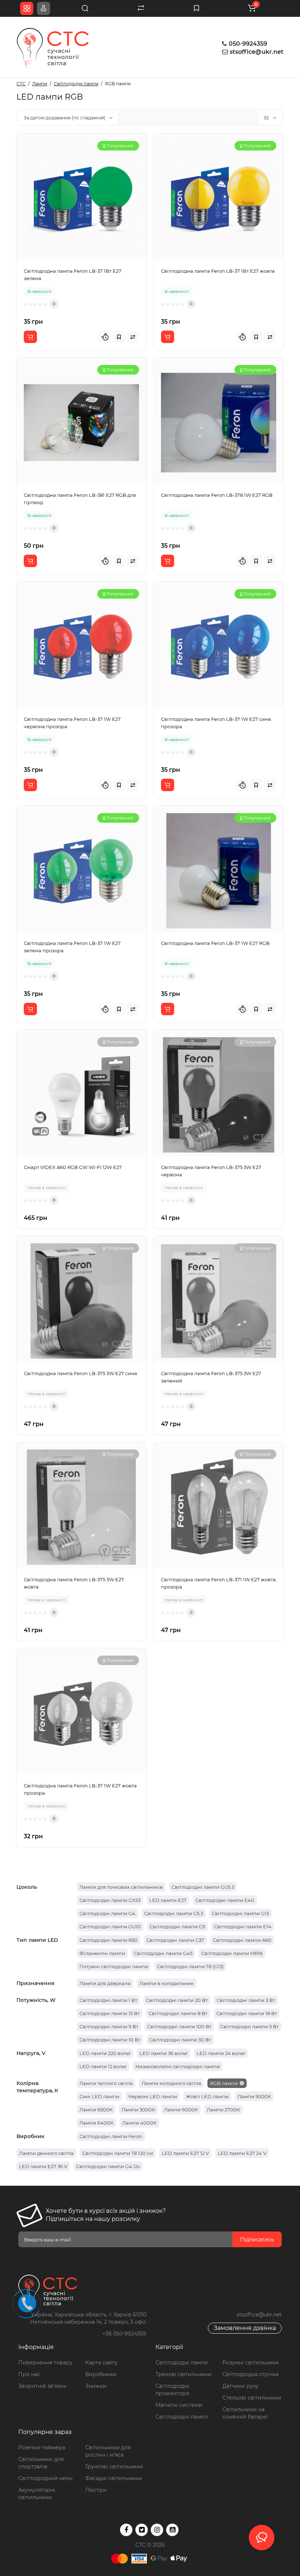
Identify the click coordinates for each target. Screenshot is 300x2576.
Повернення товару (45, 2363)
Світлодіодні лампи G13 (240, 1913)
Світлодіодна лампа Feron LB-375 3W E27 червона (211, 1171)
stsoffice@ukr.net (257, 52)
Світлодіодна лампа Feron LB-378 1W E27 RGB (217, 495)
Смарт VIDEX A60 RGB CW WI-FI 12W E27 (73, 1167)
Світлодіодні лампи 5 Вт (250, 2026)
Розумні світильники (251, 2363)
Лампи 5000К (254, 2096)
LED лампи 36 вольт (164, 2053)
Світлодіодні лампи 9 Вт (109, 2026)
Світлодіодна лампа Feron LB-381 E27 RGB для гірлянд (80, 499)
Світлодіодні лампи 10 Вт (110, 2040)
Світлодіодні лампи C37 (175, 1940)
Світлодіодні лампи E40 (225, 1900)
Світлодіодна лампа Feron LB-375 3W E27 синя (80, 1373)
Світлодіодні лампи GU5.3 (203, 1887)
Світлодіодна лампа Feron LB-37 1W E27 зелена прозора (72, 947)
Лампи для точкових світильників (121, 1887)
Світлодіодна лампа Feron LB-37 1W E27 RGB (215, 943)
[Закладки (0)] (196, 8)
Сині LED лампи (99, 2096)
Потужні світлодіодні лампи (114, 1966)
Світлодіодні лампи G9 (177, 1927)
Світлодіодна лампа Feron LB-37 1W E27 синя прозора (216, 723)
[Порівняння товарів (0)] (141, 8)
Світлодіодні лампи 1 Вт (108, 2000)
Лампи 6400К (96, 2123)
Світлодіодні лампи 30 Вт (180, 2040)
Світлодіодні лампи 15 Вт (110, 2013)
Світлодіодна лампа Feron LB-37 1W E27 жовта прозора (80, 1789)
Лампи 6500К (96, 2110)
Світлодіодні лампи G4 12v (108, 2166)
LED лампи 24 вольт (221, 2053)
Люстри (96, 2490)
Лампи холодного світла (171, 2083)
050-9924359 (247, 44)
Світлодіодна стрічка (250, 2374)
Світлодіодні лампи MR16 (232, 1953)
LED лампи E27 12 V (185, 2153)
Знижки (96, 2386)
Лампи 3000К (138, 2110)
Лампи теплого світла (106, 2083)
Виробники (101, 2374)
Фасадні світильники (114, 2478)
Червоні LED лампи (153, 2096)
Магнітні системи (179, 2405)
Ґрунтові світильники (114, 2467)
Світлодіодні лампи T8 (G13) (190, 1966)
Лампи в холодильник (167, 1983)
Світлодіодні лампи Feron (111, 2136)
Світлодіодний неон (45, 2478)
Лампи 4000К (139, 2123)
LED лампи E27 (168, 1900)
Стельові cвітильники (252, 2398)
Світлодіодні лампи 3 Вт (246, 2000)
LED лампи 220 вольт (105, 2053)
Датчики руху (241, 2386)
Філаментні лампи (102, 1953)
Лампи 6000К (181, 2110)
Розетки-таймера (42, 2447)
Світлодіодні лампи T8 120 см (118, 2153)
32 (267, 118)
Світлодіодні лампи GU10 (110, 1927)
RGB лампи (224, 2083)
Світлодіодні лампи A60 (242, 1940)
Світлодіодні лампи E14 (243, 1927)
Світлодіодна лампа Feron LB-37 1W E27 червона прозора (72, 723)
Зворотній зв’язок (42, 2386)
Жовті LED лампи (207, 2096)
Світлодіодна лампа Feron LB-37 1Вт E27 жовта (218, 271)
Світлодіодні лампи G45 (163, 1953)
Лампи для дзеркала (105, 1983)
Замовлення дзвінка (245, 2328)
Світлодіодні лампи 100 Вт (179, 2026)
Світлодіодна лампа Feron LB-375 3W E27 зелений (211, 1377)
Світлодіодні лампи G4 (107, 1913)
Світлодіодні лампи (182, 2363)
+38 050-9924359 (124, 2334)
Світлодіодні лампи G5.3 (174, 1913)
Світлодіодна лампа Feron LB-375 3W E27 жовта (74, 1583)
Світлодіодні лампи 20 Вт (177, 2000)
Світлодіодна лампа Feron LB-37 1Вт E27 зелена (73, 275)
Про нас (29, 2374)
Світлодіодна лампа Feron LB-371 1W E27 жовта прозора (218, 1583)
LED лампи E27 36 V (43, 2166)
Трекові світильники (183, 2374)
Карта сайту (101, 2363)
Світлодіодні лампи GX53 (110, 1900)
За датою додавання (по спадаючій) (65, 118)
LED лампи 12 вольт (103, 2066)
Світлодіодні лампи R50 (108, 1940)
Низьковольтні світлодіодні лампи (178, 2066)
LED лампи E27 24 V (242, 2153)
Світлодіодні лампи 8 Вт (178, 2013)
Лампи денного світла (46, 2153)
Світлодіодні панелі (182, 2417)
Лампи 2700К (223, 2110)
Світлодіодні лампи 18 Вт (247, 2013)
